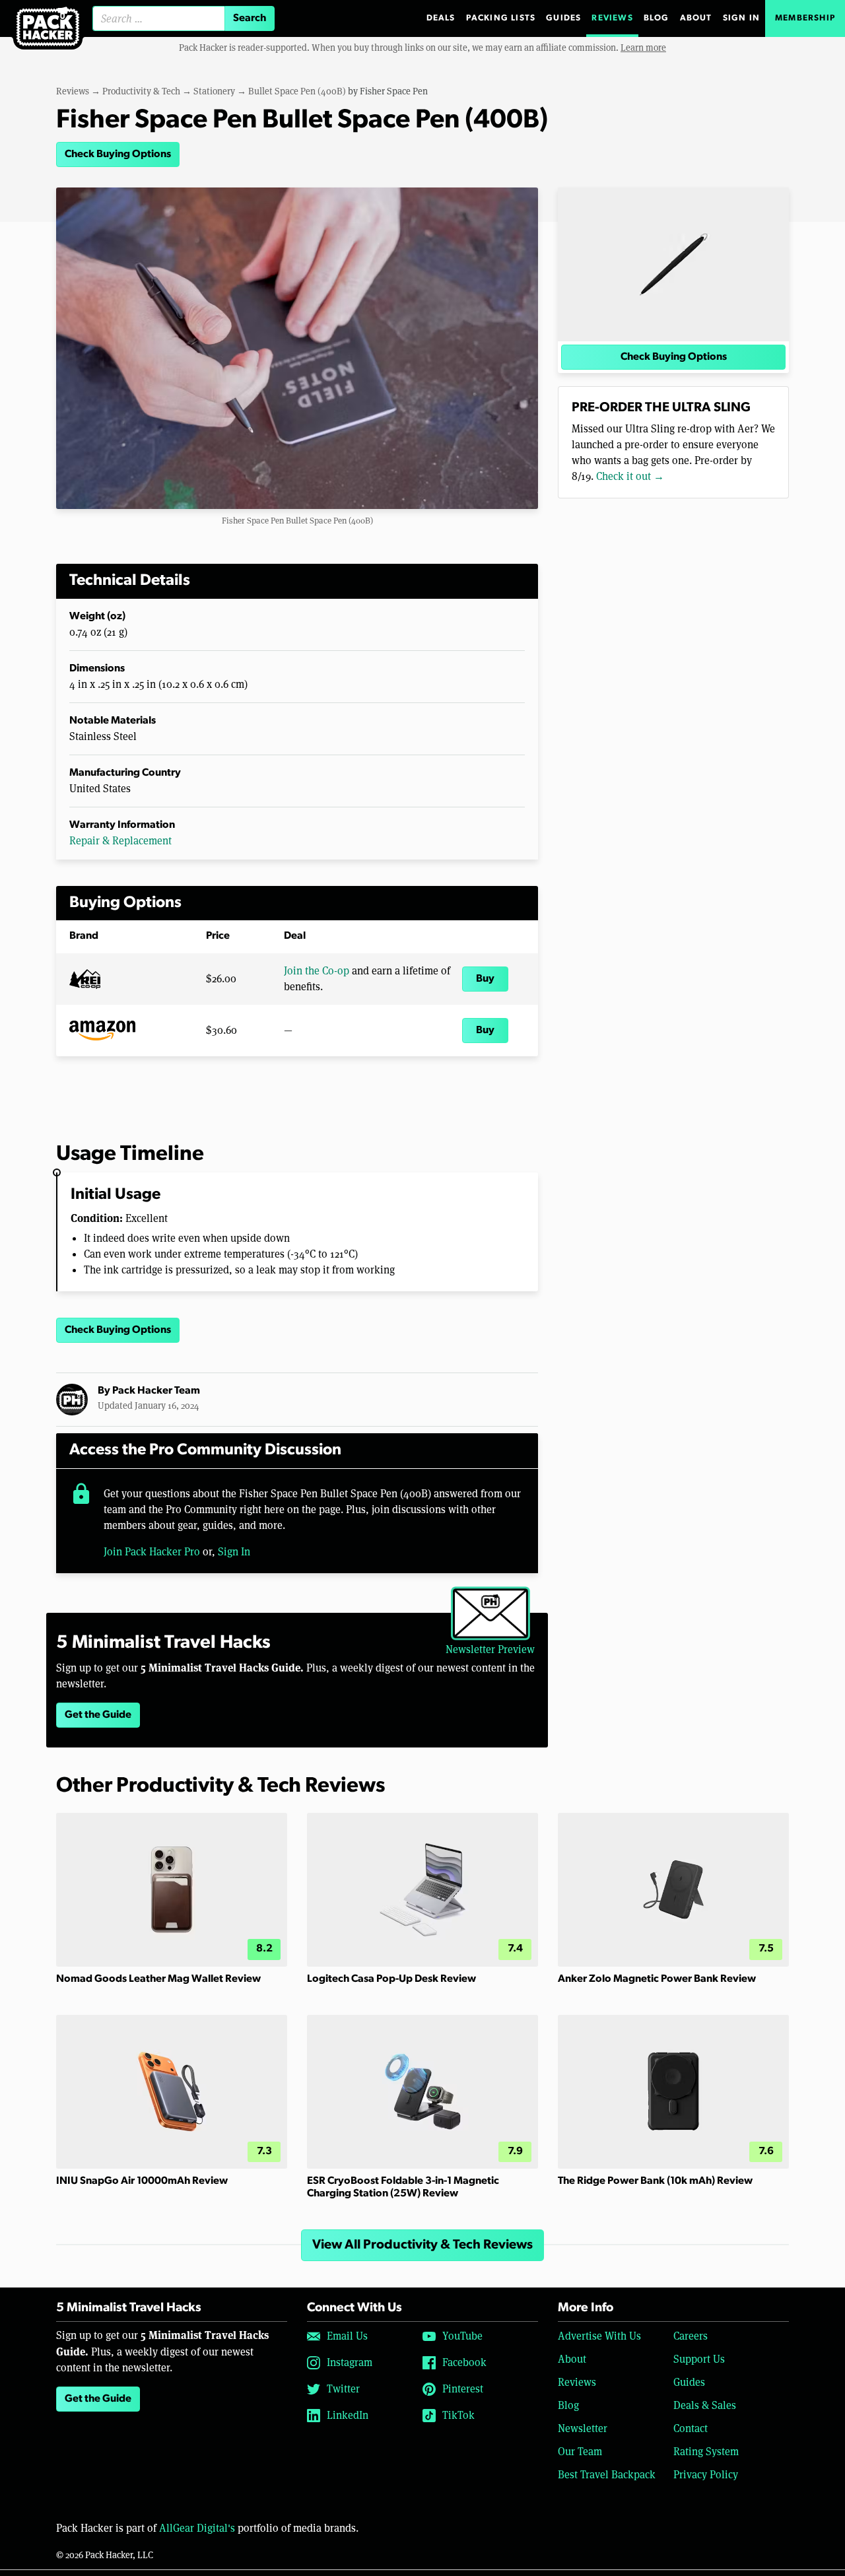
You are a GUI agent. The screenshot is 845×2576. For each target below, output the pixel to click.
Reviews (612, 18)
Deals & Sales (705, 2405)
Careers (691, 2336)
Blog (657, 18)
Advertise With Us (599, 2336)
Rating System (706, 2452)
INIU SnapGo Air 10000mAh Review (142, 2181)
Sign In (741, 18)
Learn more (643, 48)
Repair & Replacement (120, 841)
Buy (485, 979)
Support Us (699, 2359)
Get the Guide (98, 1715)
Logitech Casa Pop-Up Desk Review (391, 1979)
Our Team (580, 2452)
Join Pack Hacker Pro (152, 1552)
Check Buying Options (118, 154)
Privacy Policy (706, 2475)
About (696, 18)
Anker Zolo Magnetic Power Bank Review (657, 1979)
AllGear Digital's (197, 2528)
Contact (691, 2428)
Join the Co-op (317, 971)
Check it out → (630, 476)
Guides (563, 18)
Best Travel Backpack (607, 2475)
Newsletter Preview (490, 1649)
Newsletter (583, 2428)
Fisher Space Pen (394, 91)
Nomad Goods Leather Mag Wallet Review (158, 1979)
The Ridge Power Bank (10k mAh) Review (655, 2181)
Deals (441, 18)
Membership (805, 18)
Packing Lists (501, 18)
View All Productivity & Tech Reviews (422, 2245)
